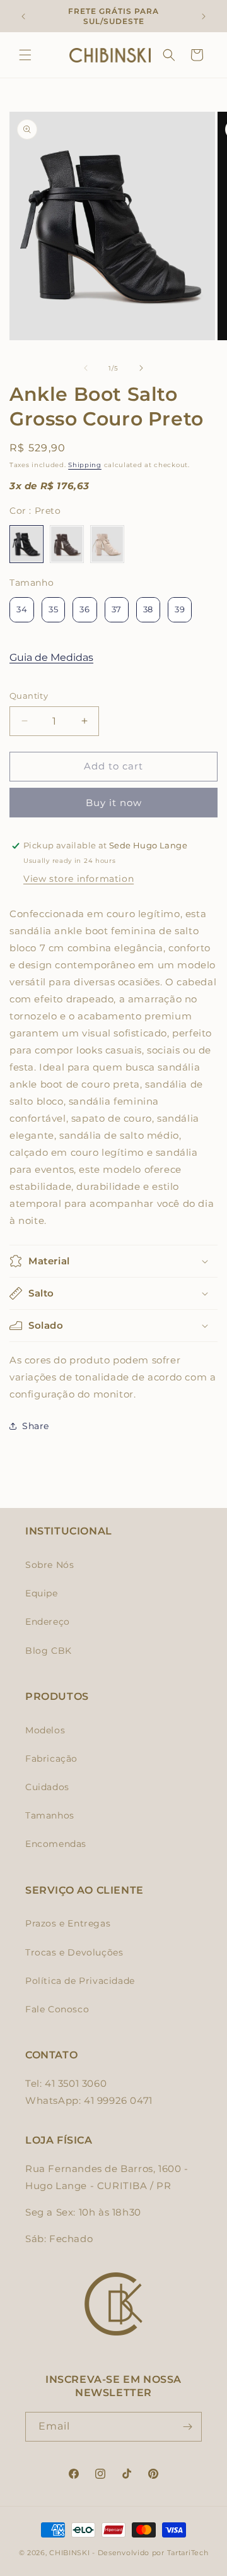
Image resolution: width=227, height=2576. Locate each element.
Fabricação (51, 1759)
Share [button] (36, 1426)
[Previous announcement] (23, 16)
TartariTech (188, 2553)
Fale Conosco (57, 2009)
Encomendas (56, 1844)
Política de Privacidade (80, 1981)
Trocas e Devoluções (74, 1952)
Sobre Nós (49, 1565)
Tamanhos (50, 1815)
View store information (79, 879)
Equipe (42, 1593)
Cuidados (47, 1787)
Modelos (45, 1730)
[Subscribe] (187, 2427)
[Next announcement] (204, 16)
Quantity (29, 696)
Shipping (85, 465)
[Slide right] (141, 368)
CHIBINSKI (69, 2553)
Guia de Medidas (51, 657)
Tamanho (32, 583)
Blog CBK (49, 1651)
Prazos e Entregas (68, 1923)
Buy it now (114, 803)
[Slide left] (86, 368)
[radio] (26, 544)
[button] (25, 55)
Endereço (48, 1622)
